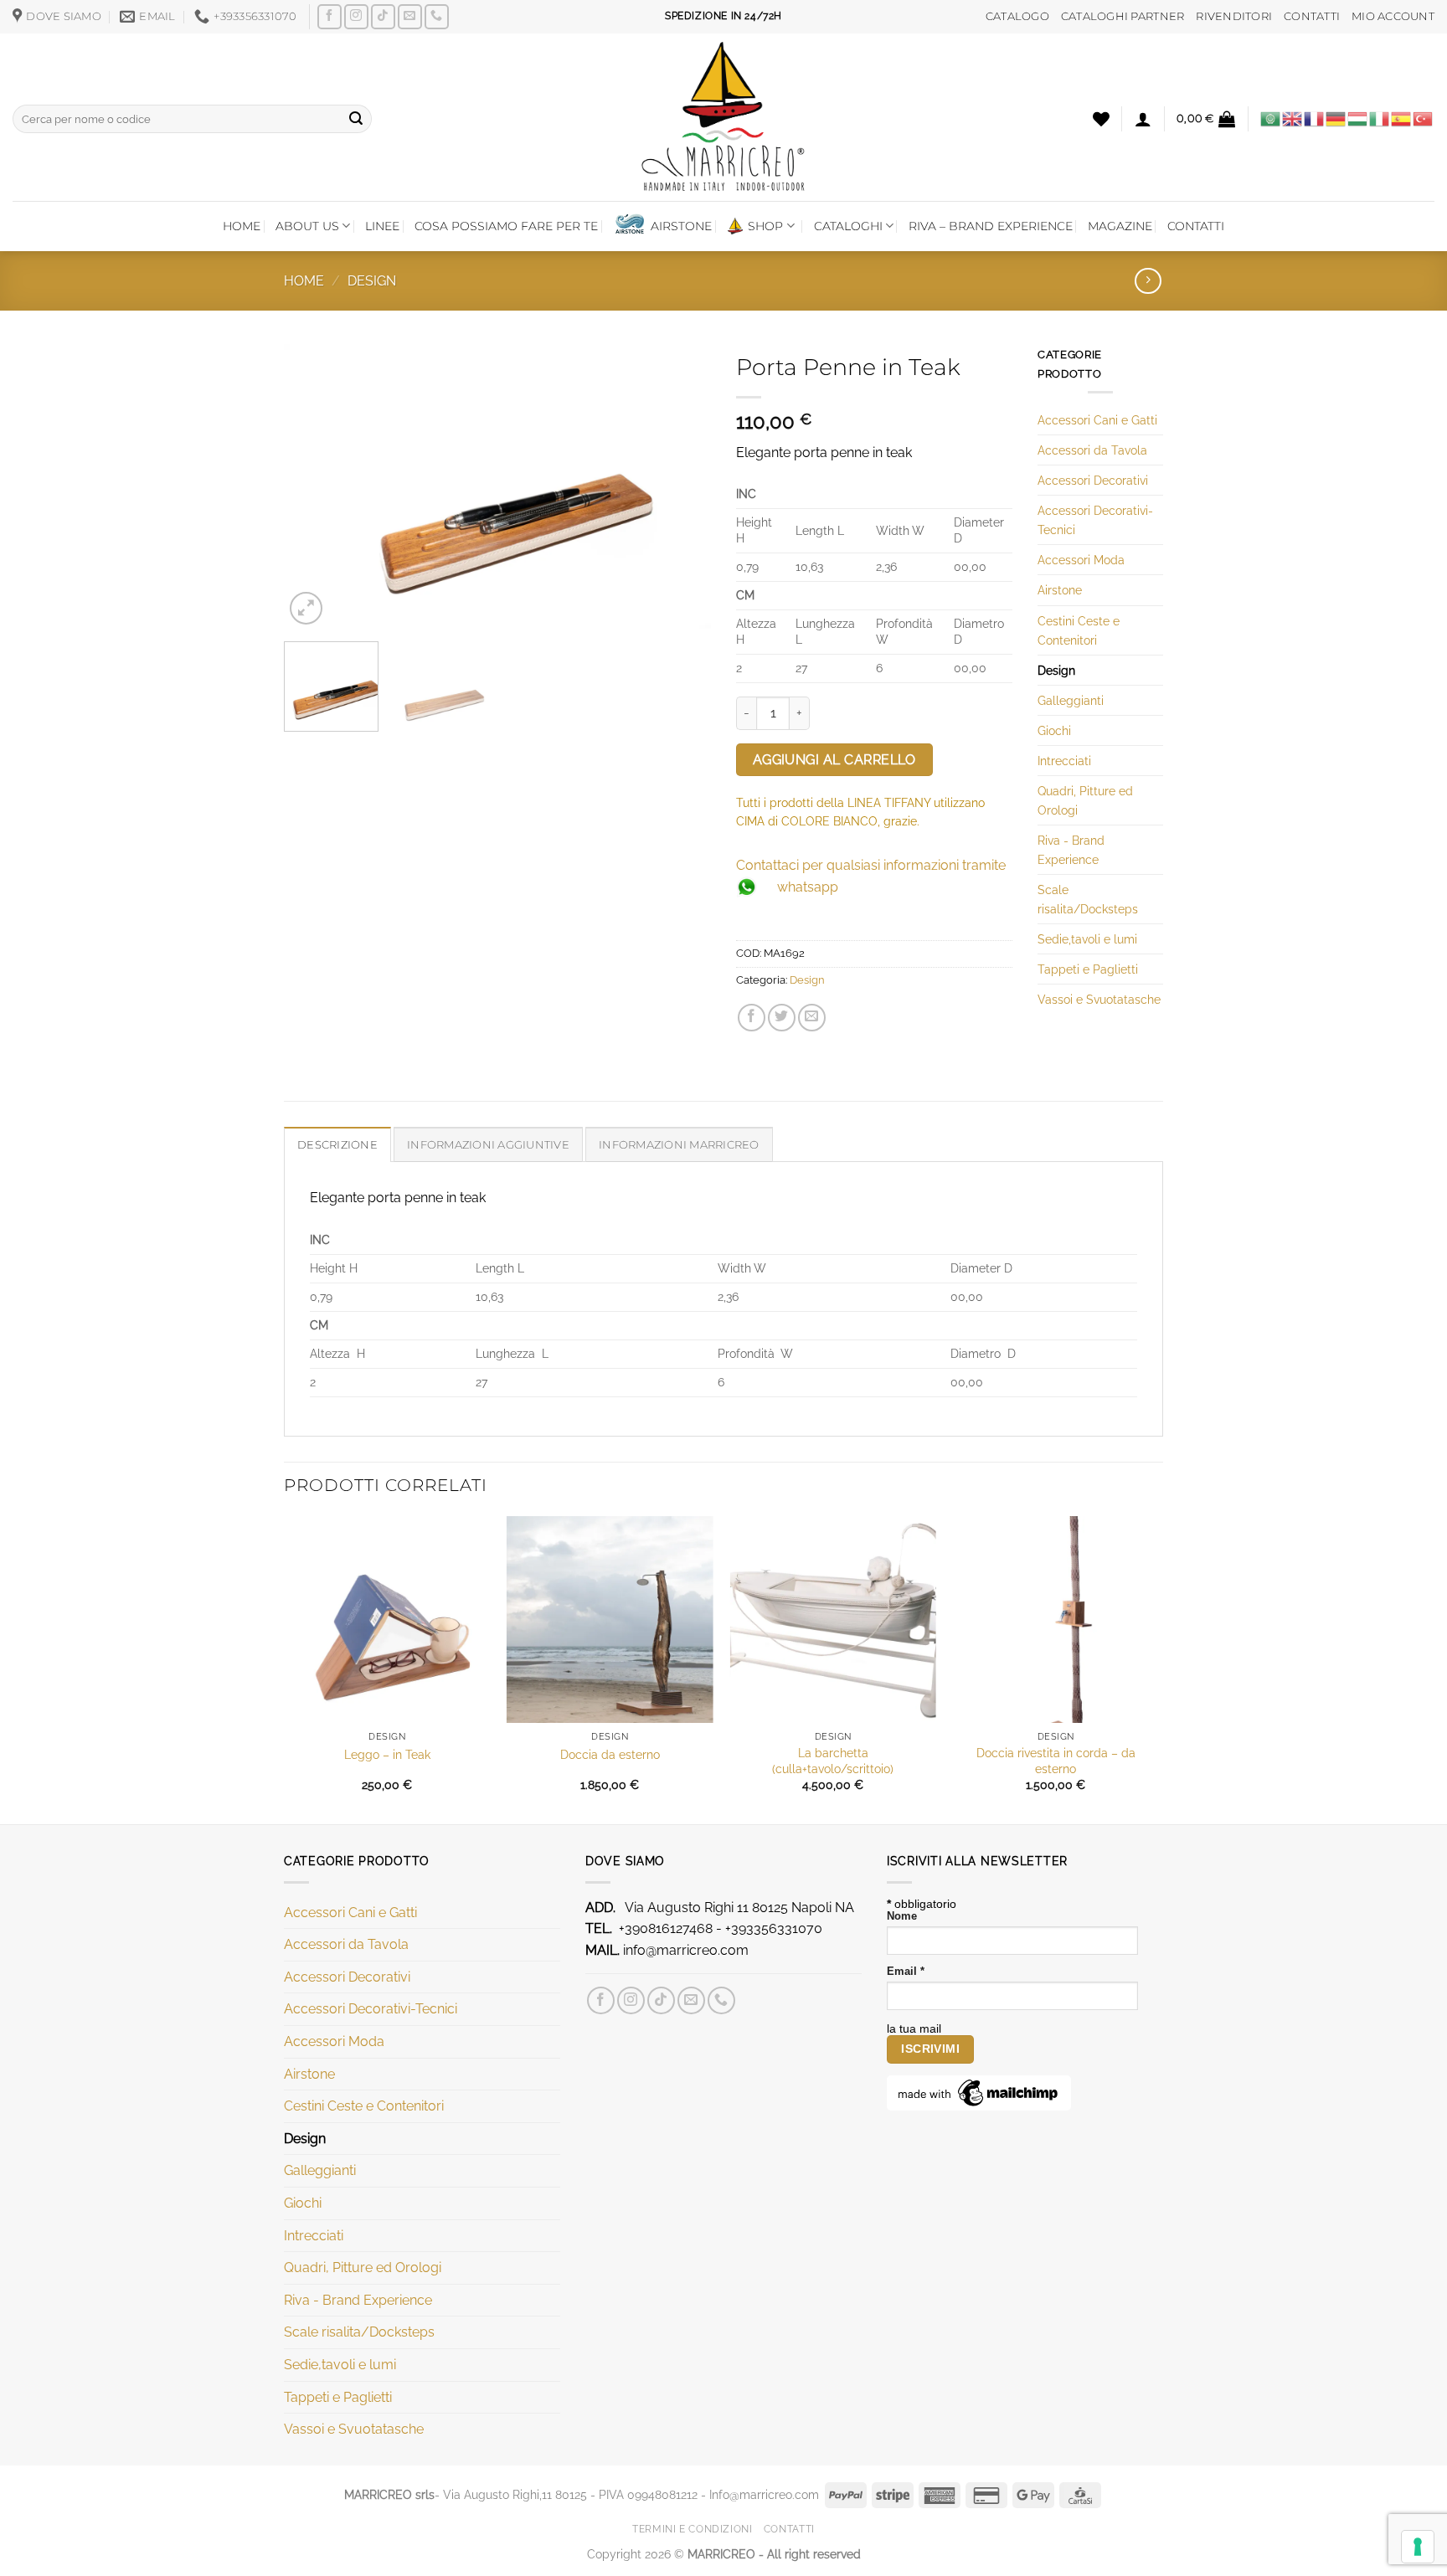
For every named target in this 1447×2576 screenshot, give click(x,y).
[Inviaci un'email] (410, 16)
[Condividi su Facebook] (752, 1018)
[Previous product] (1148, 281)
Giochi (1054, 730)
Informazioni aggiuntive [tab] (488, 1145)
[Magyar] (1358, 118)
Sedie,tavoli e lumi (1087, 939)
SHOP (765, 226)
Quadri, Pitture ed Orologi (1085, 800)
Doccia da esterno (610, 1754)
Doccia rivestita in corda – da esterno (1056, 1761)
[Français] (1315, 118)
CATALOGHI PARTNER (1123, 16)
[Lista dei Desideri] (1101, 119)
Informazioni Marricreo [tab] (679, 1145)
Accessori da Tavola (1092, 450)
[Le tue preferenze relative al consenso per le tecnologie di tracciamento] (1418, 2547)
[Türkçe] (1424, 118)
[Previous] (313, 486)
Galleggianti (1071, 700)
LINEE (382, 226)
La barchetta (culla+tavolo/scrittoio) (833, 1761)
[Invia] (356, 119)
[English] (1293, 118)
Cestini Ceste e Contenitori (1079, 630)
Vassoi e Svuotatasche (1099, 999)
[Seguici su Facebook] (330, 16)
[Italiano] (1380, 118)
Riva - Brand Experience (1071, 850)
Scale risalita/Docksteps (1088, 899)
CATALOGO (1017, 16)
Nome (902, 1916)
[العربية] (1271, 118)
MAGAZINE (1120, 226)
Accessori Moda (1081, 560)
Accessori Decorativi (1093, 480)
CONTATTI (1312, 16)
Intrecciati (1064, 761)
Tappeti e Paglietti (1088, 969)
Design (372, 281)
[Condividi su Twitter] (782, 1018)
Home (304, 281)
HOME (242, 226)
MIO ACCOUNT (1393, 16)
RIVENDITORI (1234, 16)
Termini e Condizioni (692, 2529)
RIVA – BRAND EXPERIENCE (991, 226)
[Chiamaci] (437, 16)
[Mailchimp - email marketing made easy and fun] (979, 2092)
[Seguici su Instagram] (356, 16)
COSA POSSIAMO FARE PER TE (506, 226)
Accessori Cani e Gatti (1097, 420)
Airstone (1060, 590)
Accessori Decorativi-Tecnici (1095, 520)
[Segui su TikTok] (383, 16)
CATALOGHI (848, 226)
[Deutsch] (1336, 118)
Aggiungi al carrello (834, 760)
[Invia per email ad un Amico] (812, 1018)
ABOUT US (307, 226)
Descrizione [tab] (337, 1145)
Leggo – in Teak (387, 1754)
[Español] (1402, 118)
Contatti (789, 2529)
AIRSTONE (681, 226)
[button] (1143, 119)
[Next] (682, 486)
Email (906, 1972)
